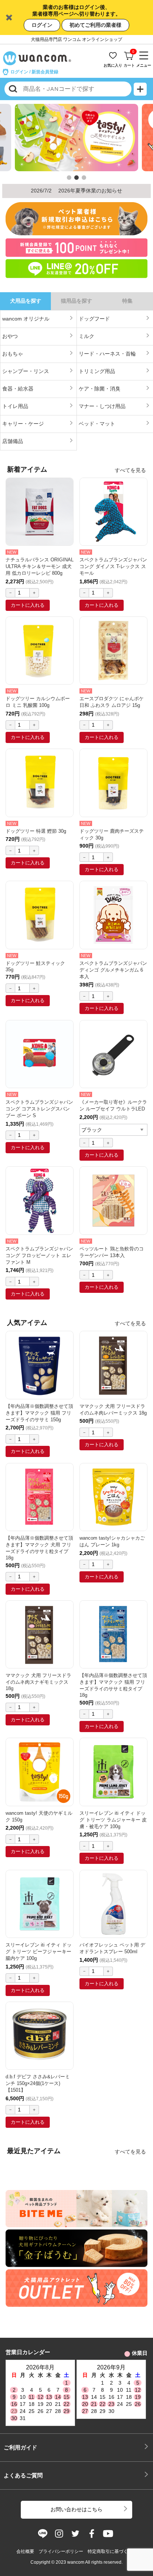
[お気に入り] (114, 53)
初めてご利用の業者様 (95, 25)
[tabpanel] (76, 139)
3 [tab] (84, 178)
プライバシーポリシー (61, 2551)
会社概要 (25, 2551)
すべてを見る (130, 470)
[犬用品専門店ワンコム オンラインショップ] (39, 58)
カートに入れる (28, 605)
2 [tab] (76, 178)
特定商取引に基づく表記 (112, 2551)
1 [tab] (69, 178)
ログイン (42, 25)
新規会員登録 (45, 72)
